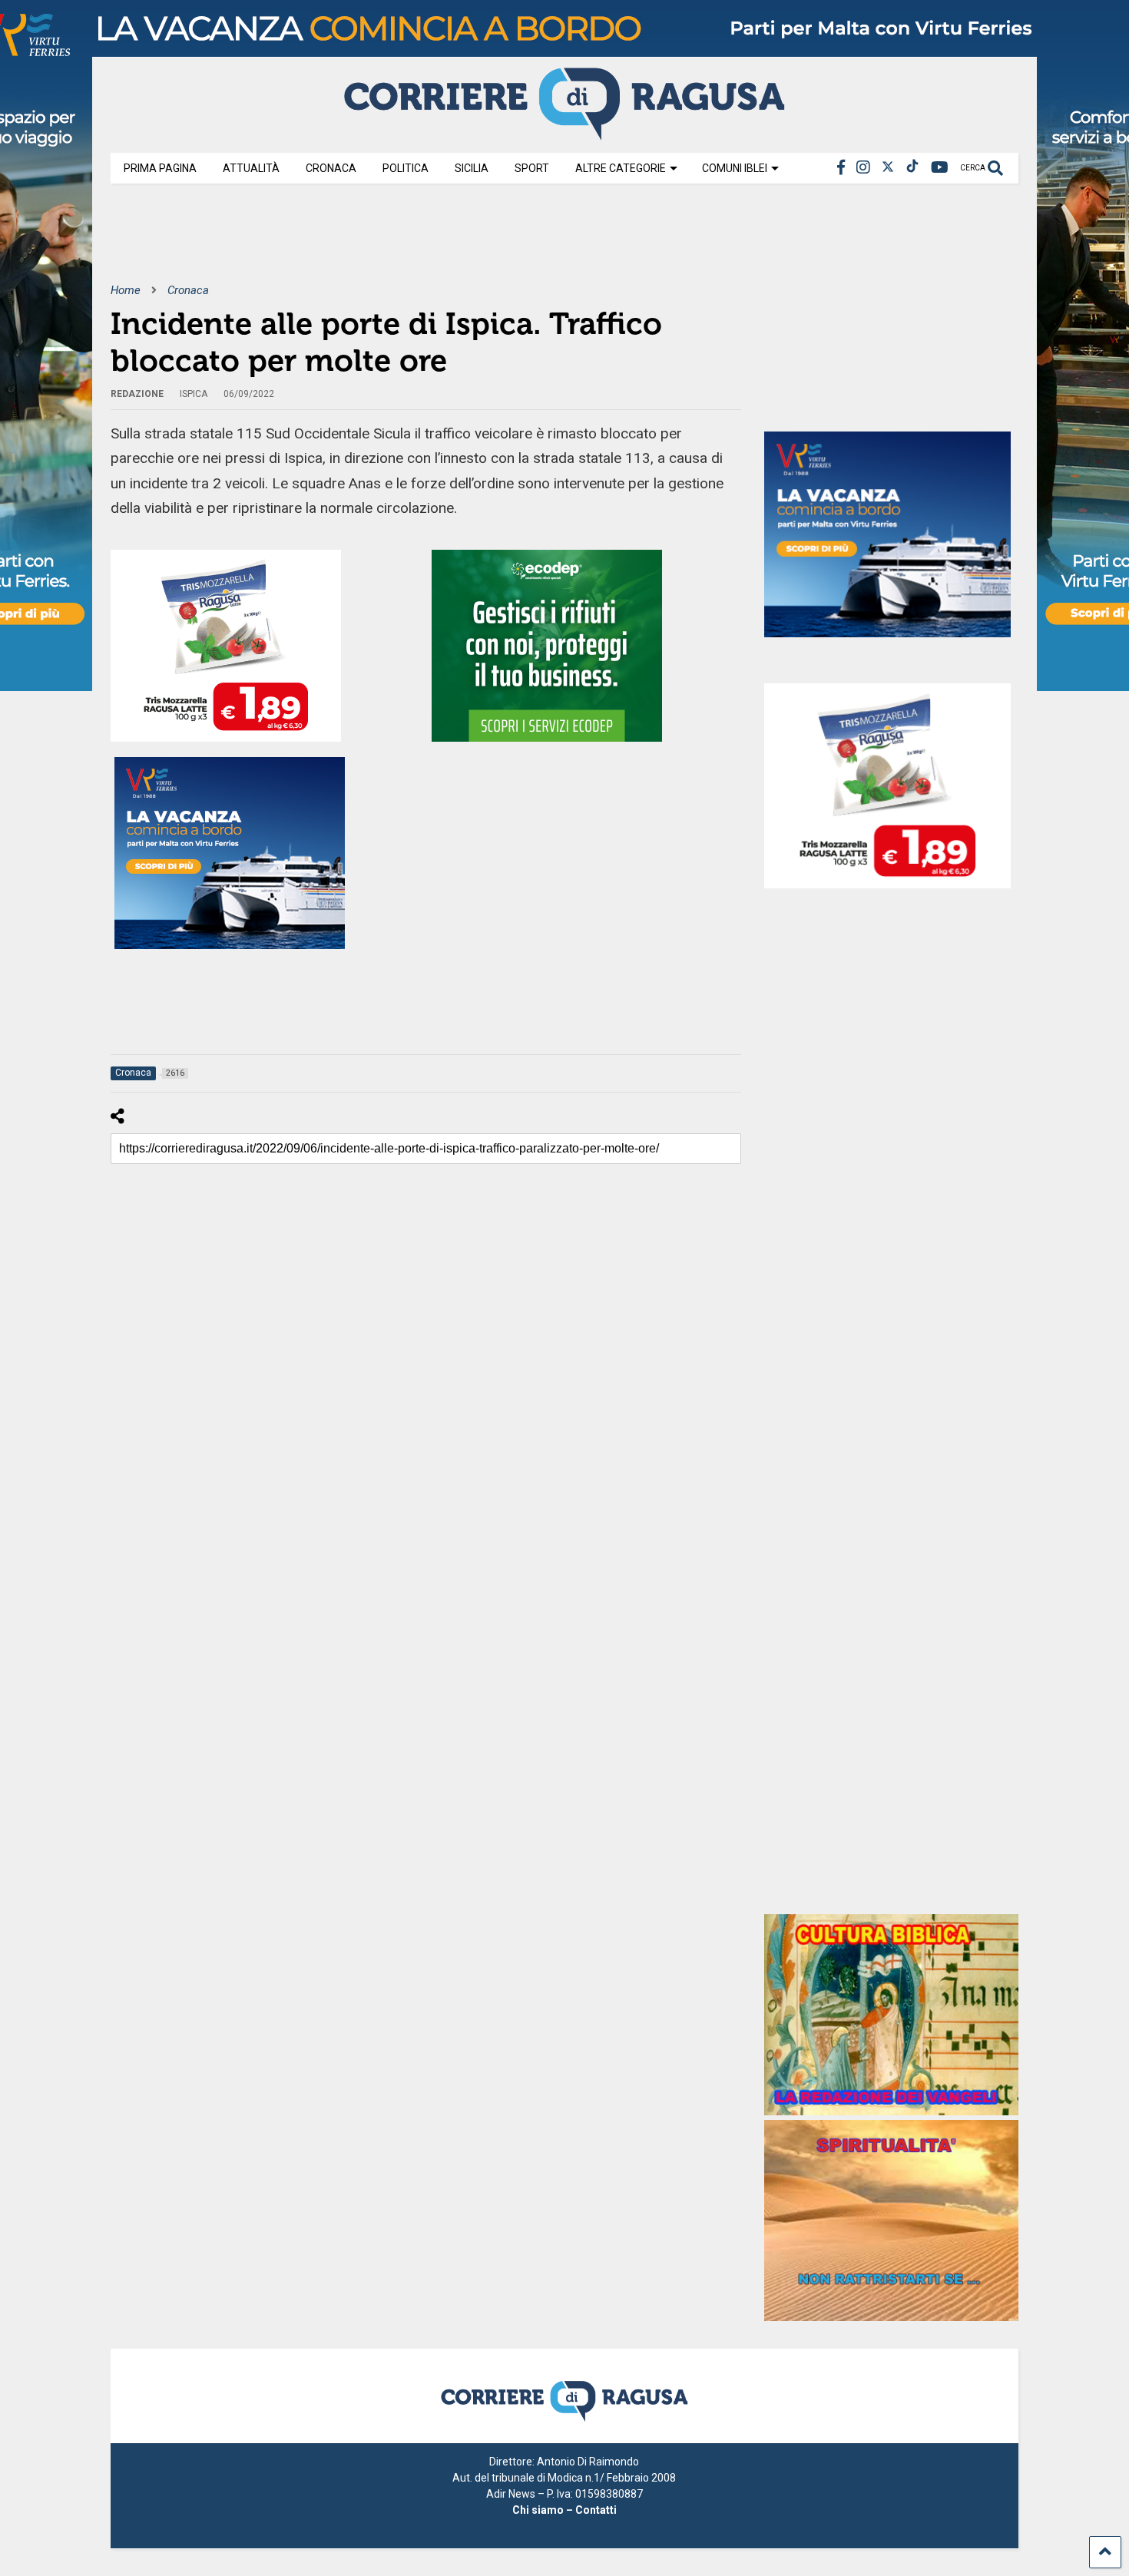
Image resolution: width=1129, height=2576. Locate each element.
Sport (532, 168)
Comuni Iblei (735, 168)
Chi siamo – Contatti (564, 2510)
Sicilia (472, 168)
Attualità (251, 168)
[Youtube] (940, 168)
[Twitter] (888, 168)
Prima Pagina (160, 168)
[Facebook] (841, 168)
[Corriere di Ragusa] (564, 134)
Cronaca (331, 168)
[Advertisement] (390, 244)
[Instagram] (863, 168)
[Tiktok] (912, 168)
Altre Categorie (621, 168)
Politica (406, 168)
